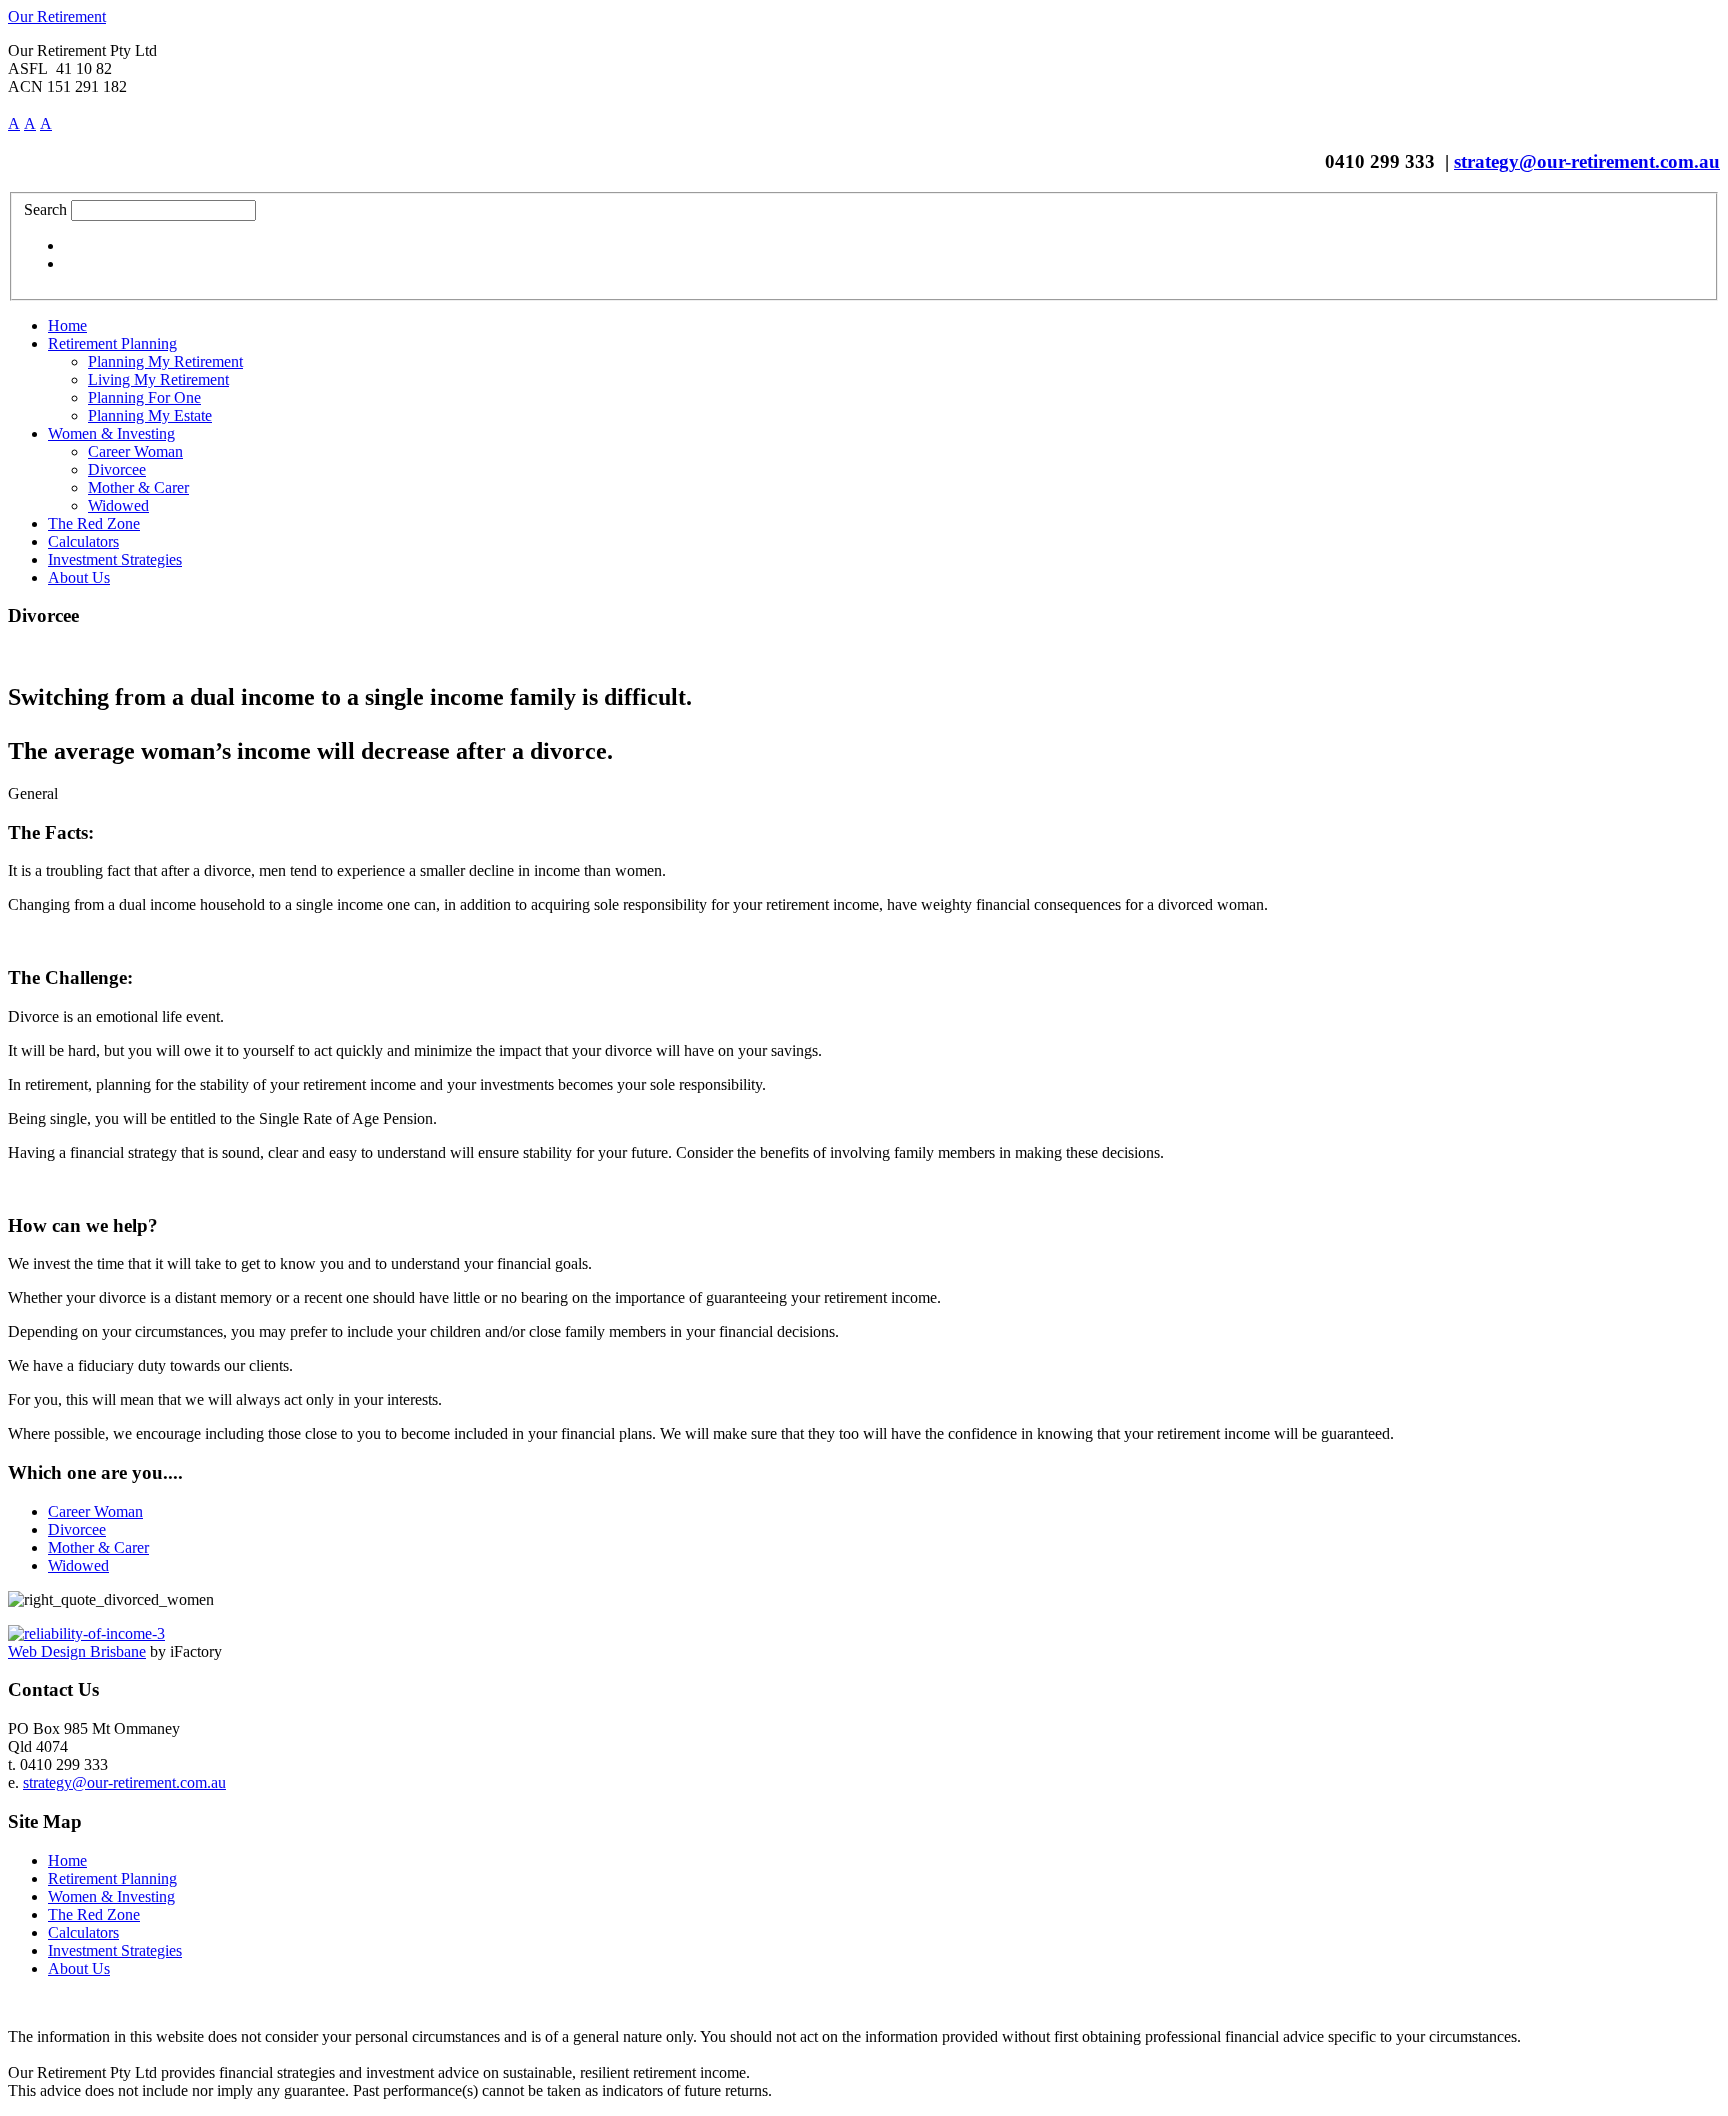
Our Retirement (57, 16)
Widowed (78, 1565)
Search (45, 209)
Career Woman (95, 1511)
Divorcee (77, 1529)
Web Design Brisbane (77, 1651)
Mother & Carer (98, 1547)
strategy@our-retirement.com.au (1587, 161)
